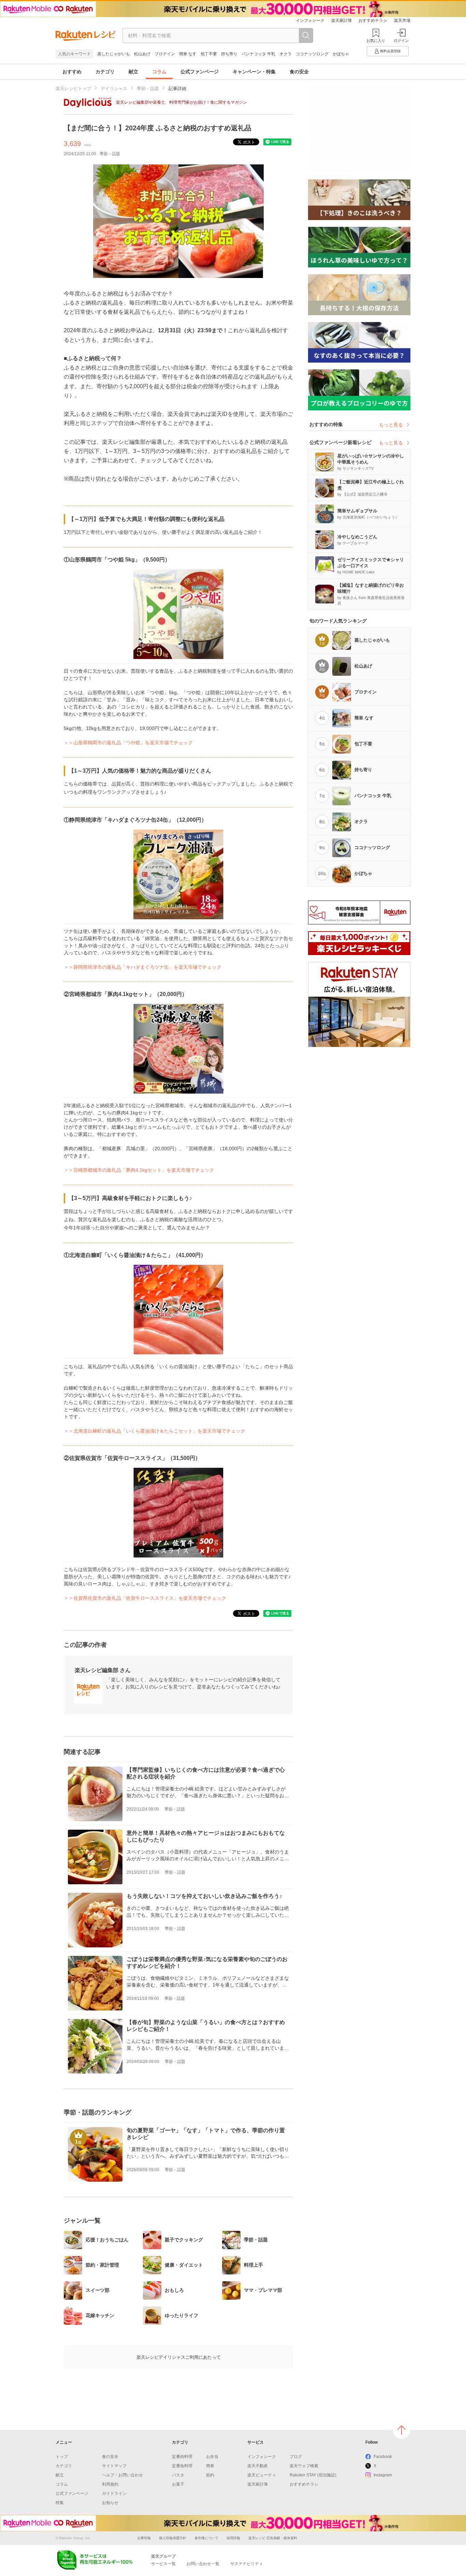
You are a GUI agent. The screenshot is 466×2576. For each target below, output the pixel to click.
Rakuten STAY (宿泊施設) (313, 2475)
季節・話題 (148, 89)
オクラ (286, 54)
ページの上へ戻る (402, 2430)
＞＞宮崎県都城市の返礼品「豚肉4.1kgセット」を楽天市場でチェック (139, 1170)
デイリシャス (114, 89)
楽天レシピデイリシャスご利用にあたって (179, 2357)
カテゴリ (105, 72)
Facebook (383, 2457)
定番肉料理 (182, 2457)
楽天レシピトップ (73, 89)
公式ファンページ (200, 72)
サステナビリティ (247, 2564)
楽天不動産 (258, 2466)
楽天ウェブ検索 (304, 2466)
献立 (133, 72)
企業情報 (144, 2538)
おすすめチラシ (373, 20)
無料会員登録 (390, 51)
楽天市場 (402, 20)
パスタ (178, 2475)
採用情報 (233, 2538)
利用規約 (110, 2484)
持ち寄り (229, 54)
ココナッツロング (312, 54)
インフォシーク (310, 20)
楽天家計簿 (341, 20)
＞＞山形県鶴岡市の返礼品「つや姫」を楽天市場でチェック (128, 743)
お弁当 (212, 2457)
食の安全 (299, 72)
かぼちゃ (341, 54)
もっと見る (391, 425)
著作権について (206, 2538)
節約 (210, 2475)
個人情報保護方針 (173, 2538)
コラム (159, 72)
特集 (60, 2503)
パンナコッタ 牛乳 (258, 54)
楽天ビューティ (262, 2475)
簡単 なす (188, 54)
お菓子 (178, 2484)
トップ (62, 2457)
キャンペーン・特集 (254, 72)
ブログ (296, 2457)
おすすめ (72, 72)
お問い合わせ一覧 (203, 2564)
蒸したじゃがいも (114, 54)
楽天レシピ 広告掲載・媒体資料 (273, 2538)
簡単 (210, 2466)
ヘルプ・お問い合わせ (122, 2475)
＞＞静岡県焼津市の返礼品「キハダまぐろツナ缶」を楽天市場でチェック (143, 967)
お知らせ (110, 2503)
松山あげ (142, 54)
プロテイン (165, 54)
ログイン (401, 41)
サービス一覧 (163, 2564)
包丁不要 (209, 54)
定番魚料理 (182, 2466)
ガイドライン (114, 2493)
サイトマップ (114, 2466)
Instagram (383, 2475)
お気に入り (376, 41)
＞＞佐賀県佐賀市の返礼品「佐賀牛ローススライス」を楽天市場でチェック (145, 1598)
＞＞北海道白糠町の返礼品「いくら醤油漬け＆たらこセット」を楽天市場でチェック (155, 1431)
